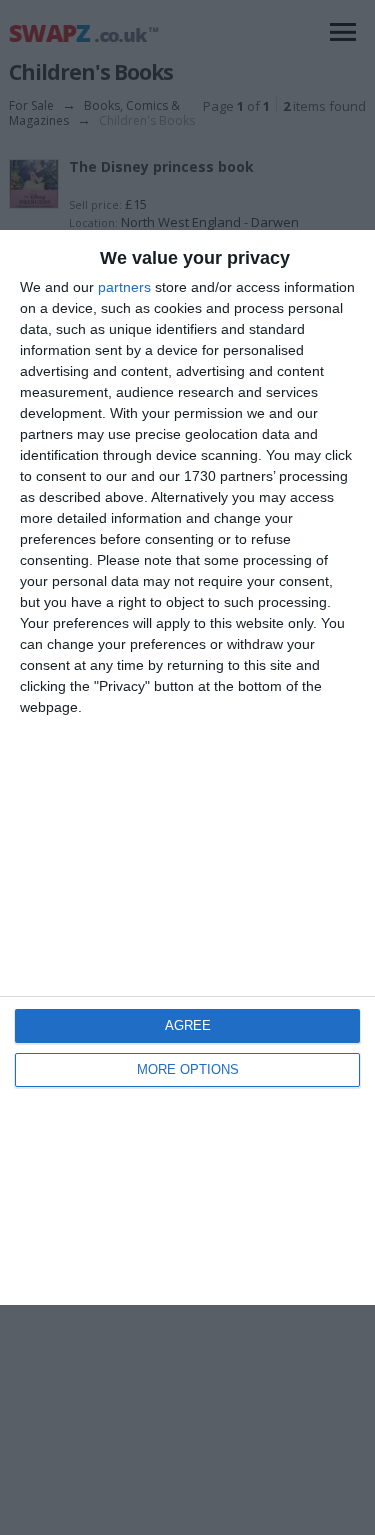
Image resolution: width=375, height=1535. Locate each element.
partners (124, 287)
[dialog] (187, 767)
